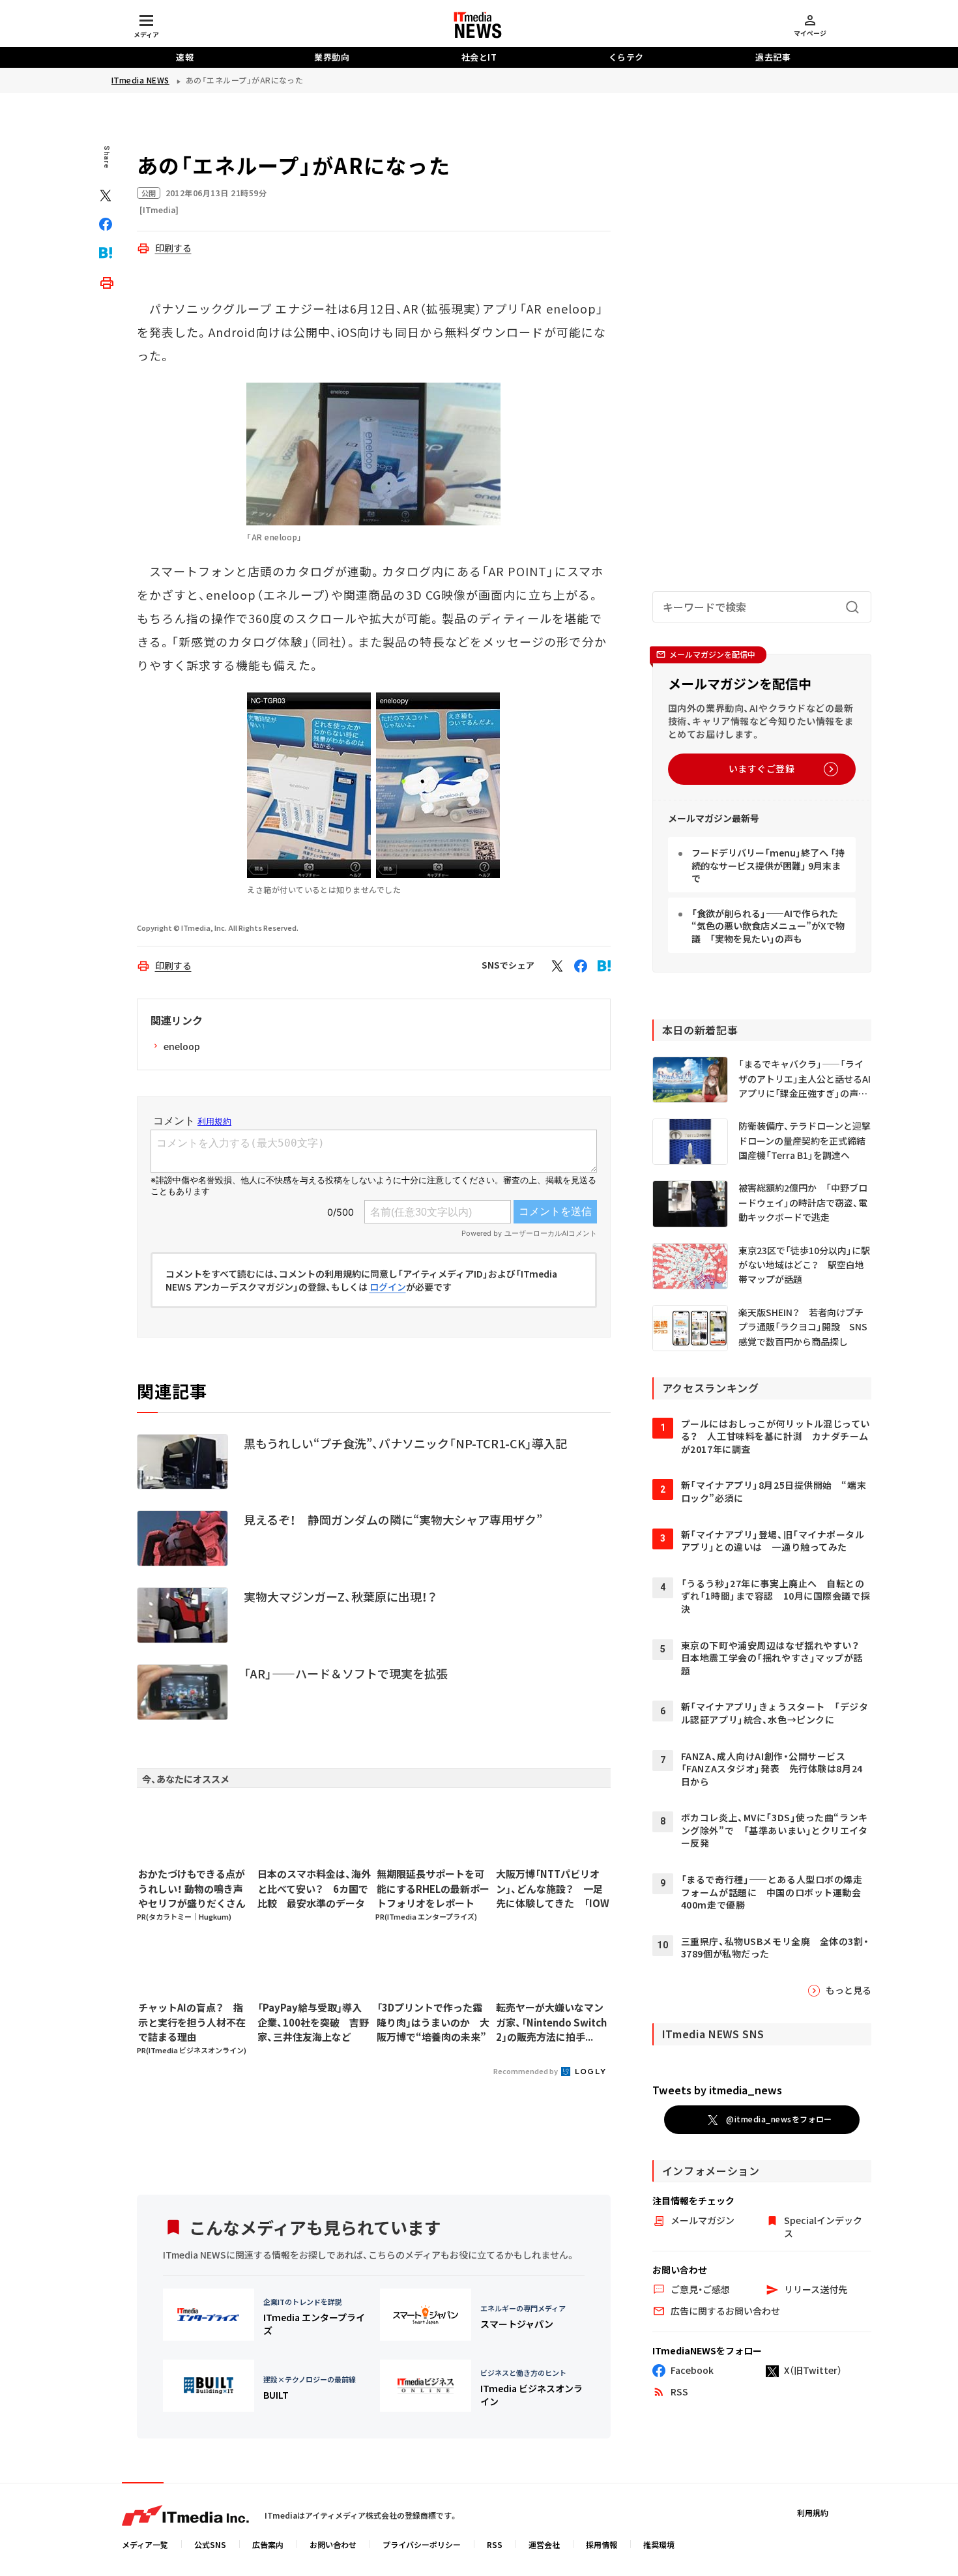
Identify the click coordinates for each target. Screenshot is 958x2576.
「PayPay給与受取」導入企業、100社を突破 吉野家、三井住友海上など (313, 2022)
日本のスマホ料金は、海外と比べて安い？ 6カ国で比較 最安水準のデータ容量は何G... (314, 1889)
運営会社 (544, 2544)
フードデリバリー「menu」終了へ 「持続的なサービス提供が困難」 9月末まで (768, 865)
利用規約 (813, 2512)
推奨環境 (659, 2544)
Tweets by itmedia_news (717, 2090)
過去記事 (773, 57)
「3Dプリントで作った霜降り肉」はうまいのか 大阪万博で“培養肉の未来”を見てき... (433, 2023)
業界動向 (332, 57)
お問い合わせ (333, 2544)
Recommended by (526, 2071)
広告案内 (268, 2544)
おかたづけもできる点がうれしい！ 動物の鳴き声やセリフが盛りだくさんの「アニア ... (192, 1889)
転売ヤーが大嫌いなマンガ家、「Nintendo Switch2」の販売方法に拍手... (551, 2022)
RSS (495, 2544)
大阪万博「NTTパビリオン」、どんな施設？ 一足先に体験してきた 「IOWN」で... (553, 1889)
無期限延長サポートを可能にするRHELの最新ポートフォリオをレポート (433, 1888)
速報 (185, 57)
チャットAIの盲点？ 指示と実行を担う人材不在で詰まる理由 (192, 2022)
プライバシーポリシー (422, 2544)
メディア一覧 (145, 2544)
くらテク (626, 57)
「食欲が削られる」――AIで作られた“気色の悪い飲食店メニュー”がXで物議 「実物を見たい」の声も (768, 926)
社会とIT (479, 57)
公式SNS (210, 2544)
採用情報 (602, 2544)
